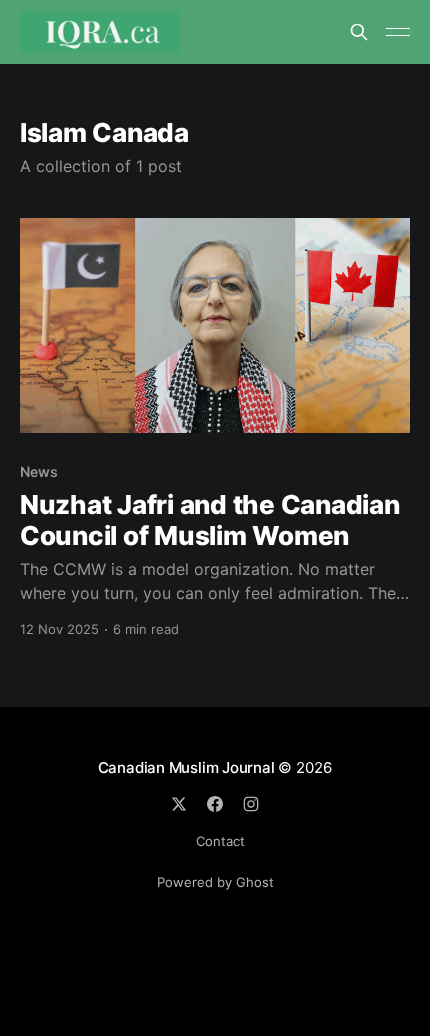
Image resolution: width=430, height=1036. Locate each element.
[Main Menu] (398, 32)
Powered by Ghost (215, 882)
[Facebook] (215, 804)
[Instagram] (251, 804)
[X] (179, 804)
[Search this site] (359, 32)
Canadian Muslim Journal (188, 767)
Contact (220, 841)
